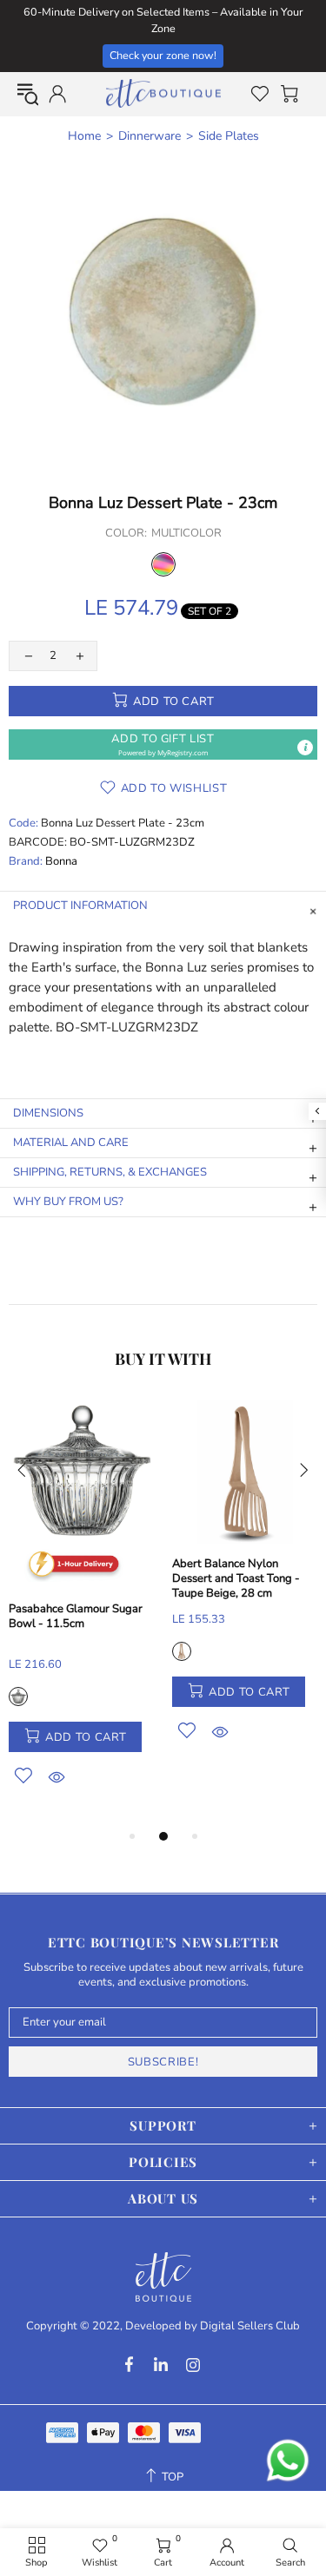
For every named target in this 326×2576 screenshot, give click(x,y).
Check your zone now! (163, 55)
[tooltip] (305, 748)
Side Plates (229, 136)
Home (84, 136)
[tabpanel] (82, 1613)
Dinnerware (150, 136)
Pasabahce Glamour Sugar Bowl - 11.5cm (76, 1617)
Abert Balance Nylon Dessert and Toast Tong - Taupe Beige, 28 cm (236, 1579)
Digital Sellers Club (250, 2326)
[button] (163, 744)
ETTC (163, 94)
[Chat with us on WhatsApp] (288, 2461)
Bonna (61, 862)
